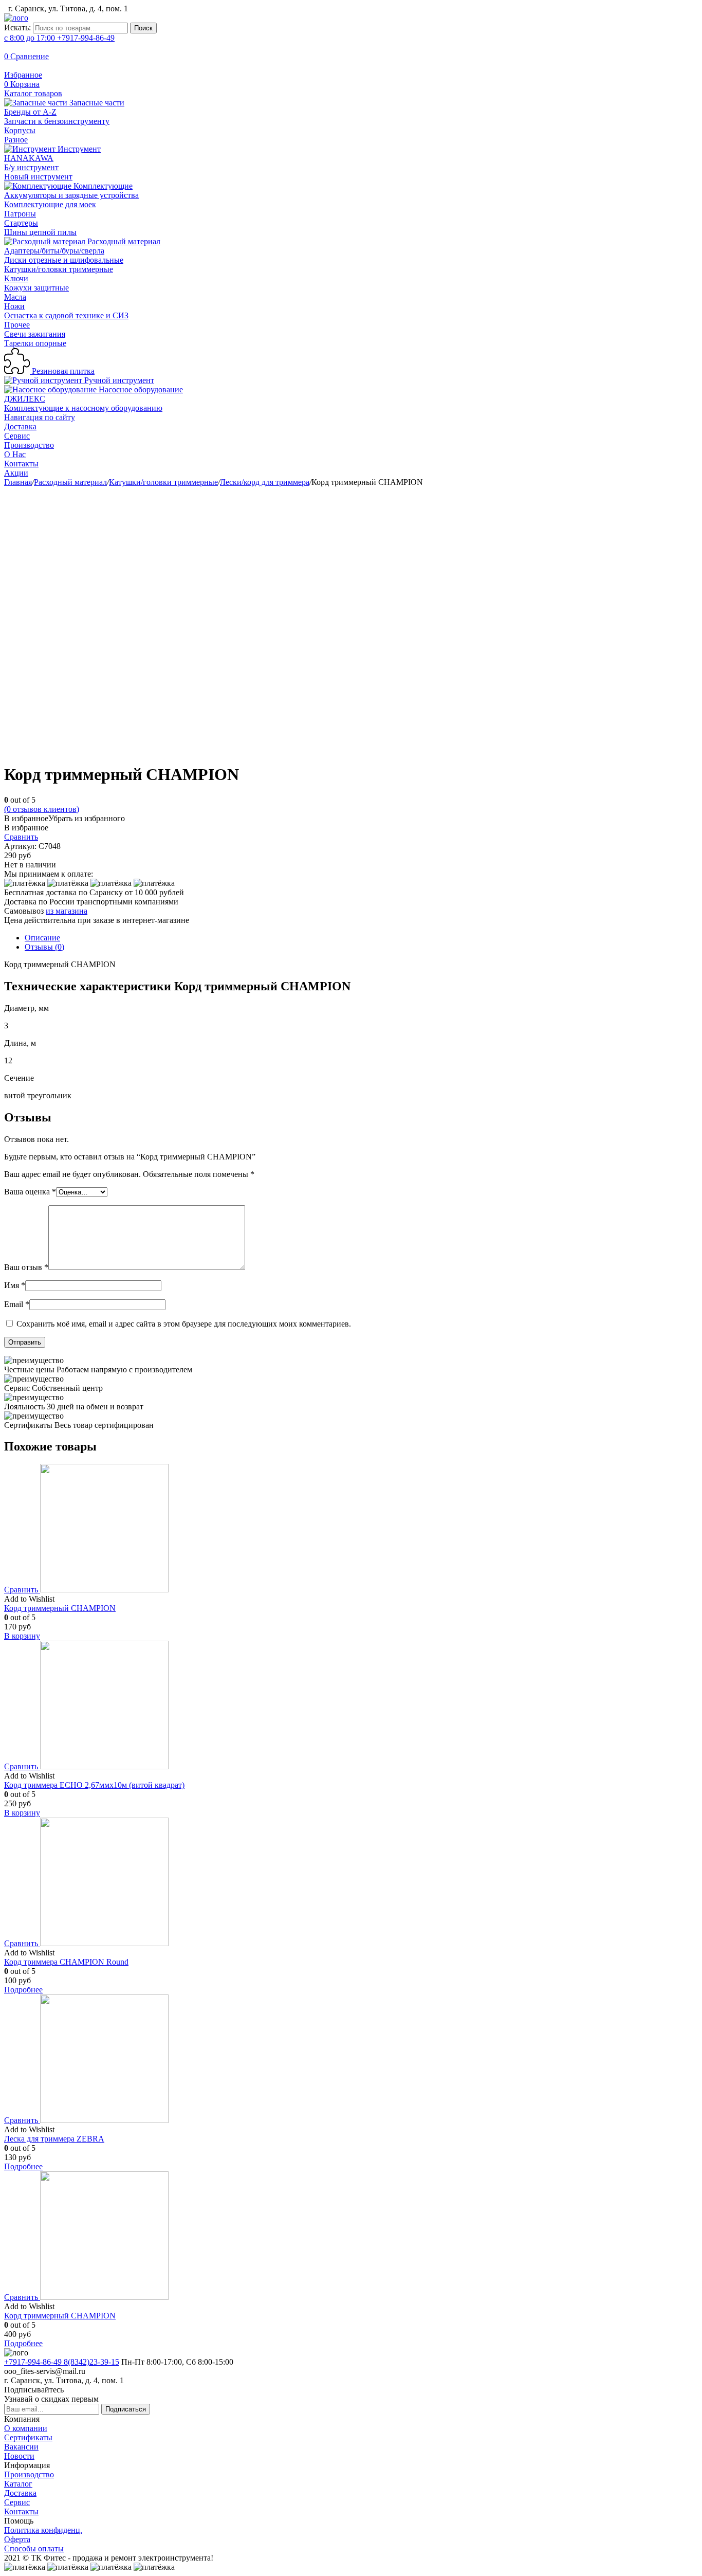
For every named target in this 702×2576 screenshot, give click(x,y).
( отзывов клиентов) (42, 809)
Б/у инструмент (31, 167)
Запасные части (96, 103)
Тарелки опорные (35, 343)
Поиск (143, 28)
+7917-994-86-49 (59, 38)
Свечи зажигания (35, 334)
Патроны (20, 214)
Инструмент (78, 149)
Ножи (14, 306)
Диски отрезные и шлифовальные (64, 260)
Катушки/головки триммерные (59, 269)
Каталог (18, 2484)
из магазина (67, 911)
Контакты (21, 464)
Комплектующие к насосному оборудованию (83, 408)
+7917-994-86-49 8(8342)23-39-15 (62, 2362)
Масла (15, 297)
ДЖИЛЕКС (25, 399)
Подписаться (126, 2409)
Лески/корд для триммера (265, 482)
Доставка (20, 427)
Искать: (17, 28)
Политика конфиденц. (43, 2530)
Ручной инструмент (118, 380)
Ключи (16, 278)
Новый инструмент (38, 177)
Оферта (17, 2539)
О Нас (15, 454)
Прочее (17, 325)
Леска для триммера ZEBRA (54, 2139)
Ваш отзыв (26, 1267)
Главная (18, 482)
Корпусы (20, 130)
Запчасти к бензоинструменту (57, 121)
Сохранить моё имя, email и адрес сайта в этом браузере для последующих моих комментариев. (184, 1324)
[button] (64, 818)
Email (17, 1304)
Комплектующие (102, 186)
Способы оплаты (34, 2548)
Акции (16, 473)
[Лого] (16, 18)
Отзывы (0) (44, 947)
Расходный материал (123, 241)
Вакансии (21, 2447)
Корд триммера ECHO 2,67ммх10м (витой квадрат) (94, 1785)
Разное (16, 140)
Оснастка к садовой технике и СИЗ (66, 315)
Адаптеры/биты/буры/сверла (54, 251)
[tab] (361, 938)
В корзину (22, 1636)
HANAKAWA (29, 158)
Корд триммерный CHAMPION (60, 1608)
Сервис (17, 436)
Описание (42, 938)
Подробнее (23, 1990)
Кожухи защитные (36, 288)
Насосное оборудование (140, 389)
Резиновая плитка (62, 371)
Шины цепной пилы (40, 232)
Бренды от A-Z (30, 112)
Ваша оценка (30, 1192)
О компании (26, 2428)
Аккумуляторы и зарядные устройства (71, 195)
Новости (19, 2456)
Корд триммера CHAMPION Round (66, 1962)
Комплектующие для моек (50, 204)
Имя (15, 1285)
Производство (29, 445)
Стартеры (21, 223)
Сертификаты (28, 2437)
